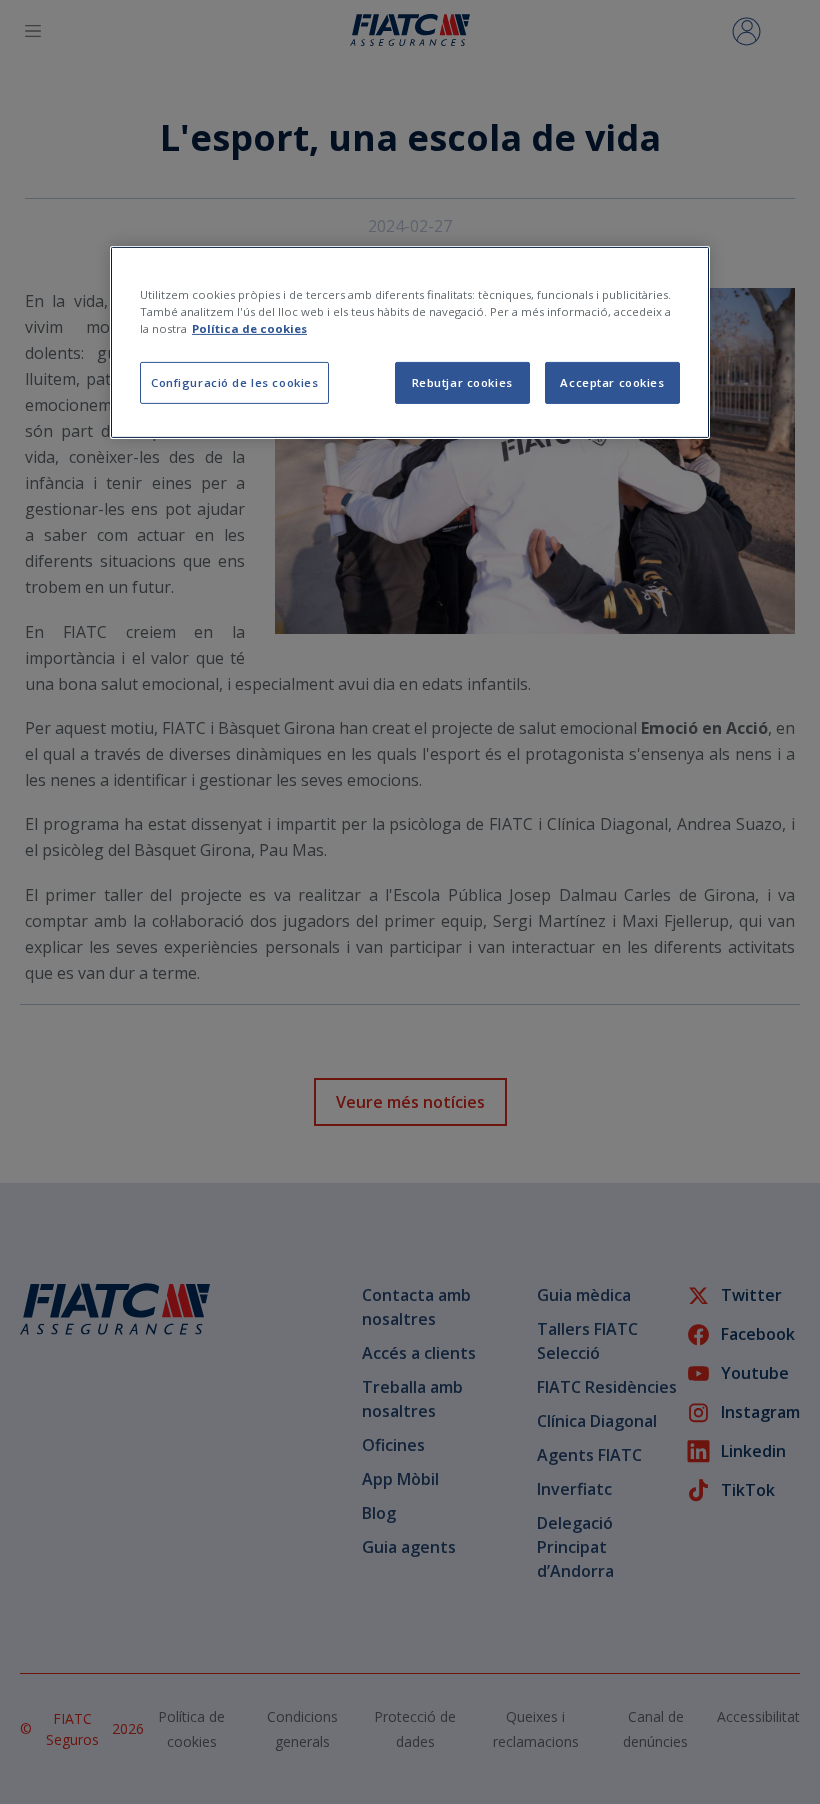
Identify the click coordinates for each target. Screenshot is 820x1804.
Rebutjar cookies (462, 382)
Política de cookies (249, 328)
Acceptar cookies (612, 382)
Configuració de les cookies (234, 382)
